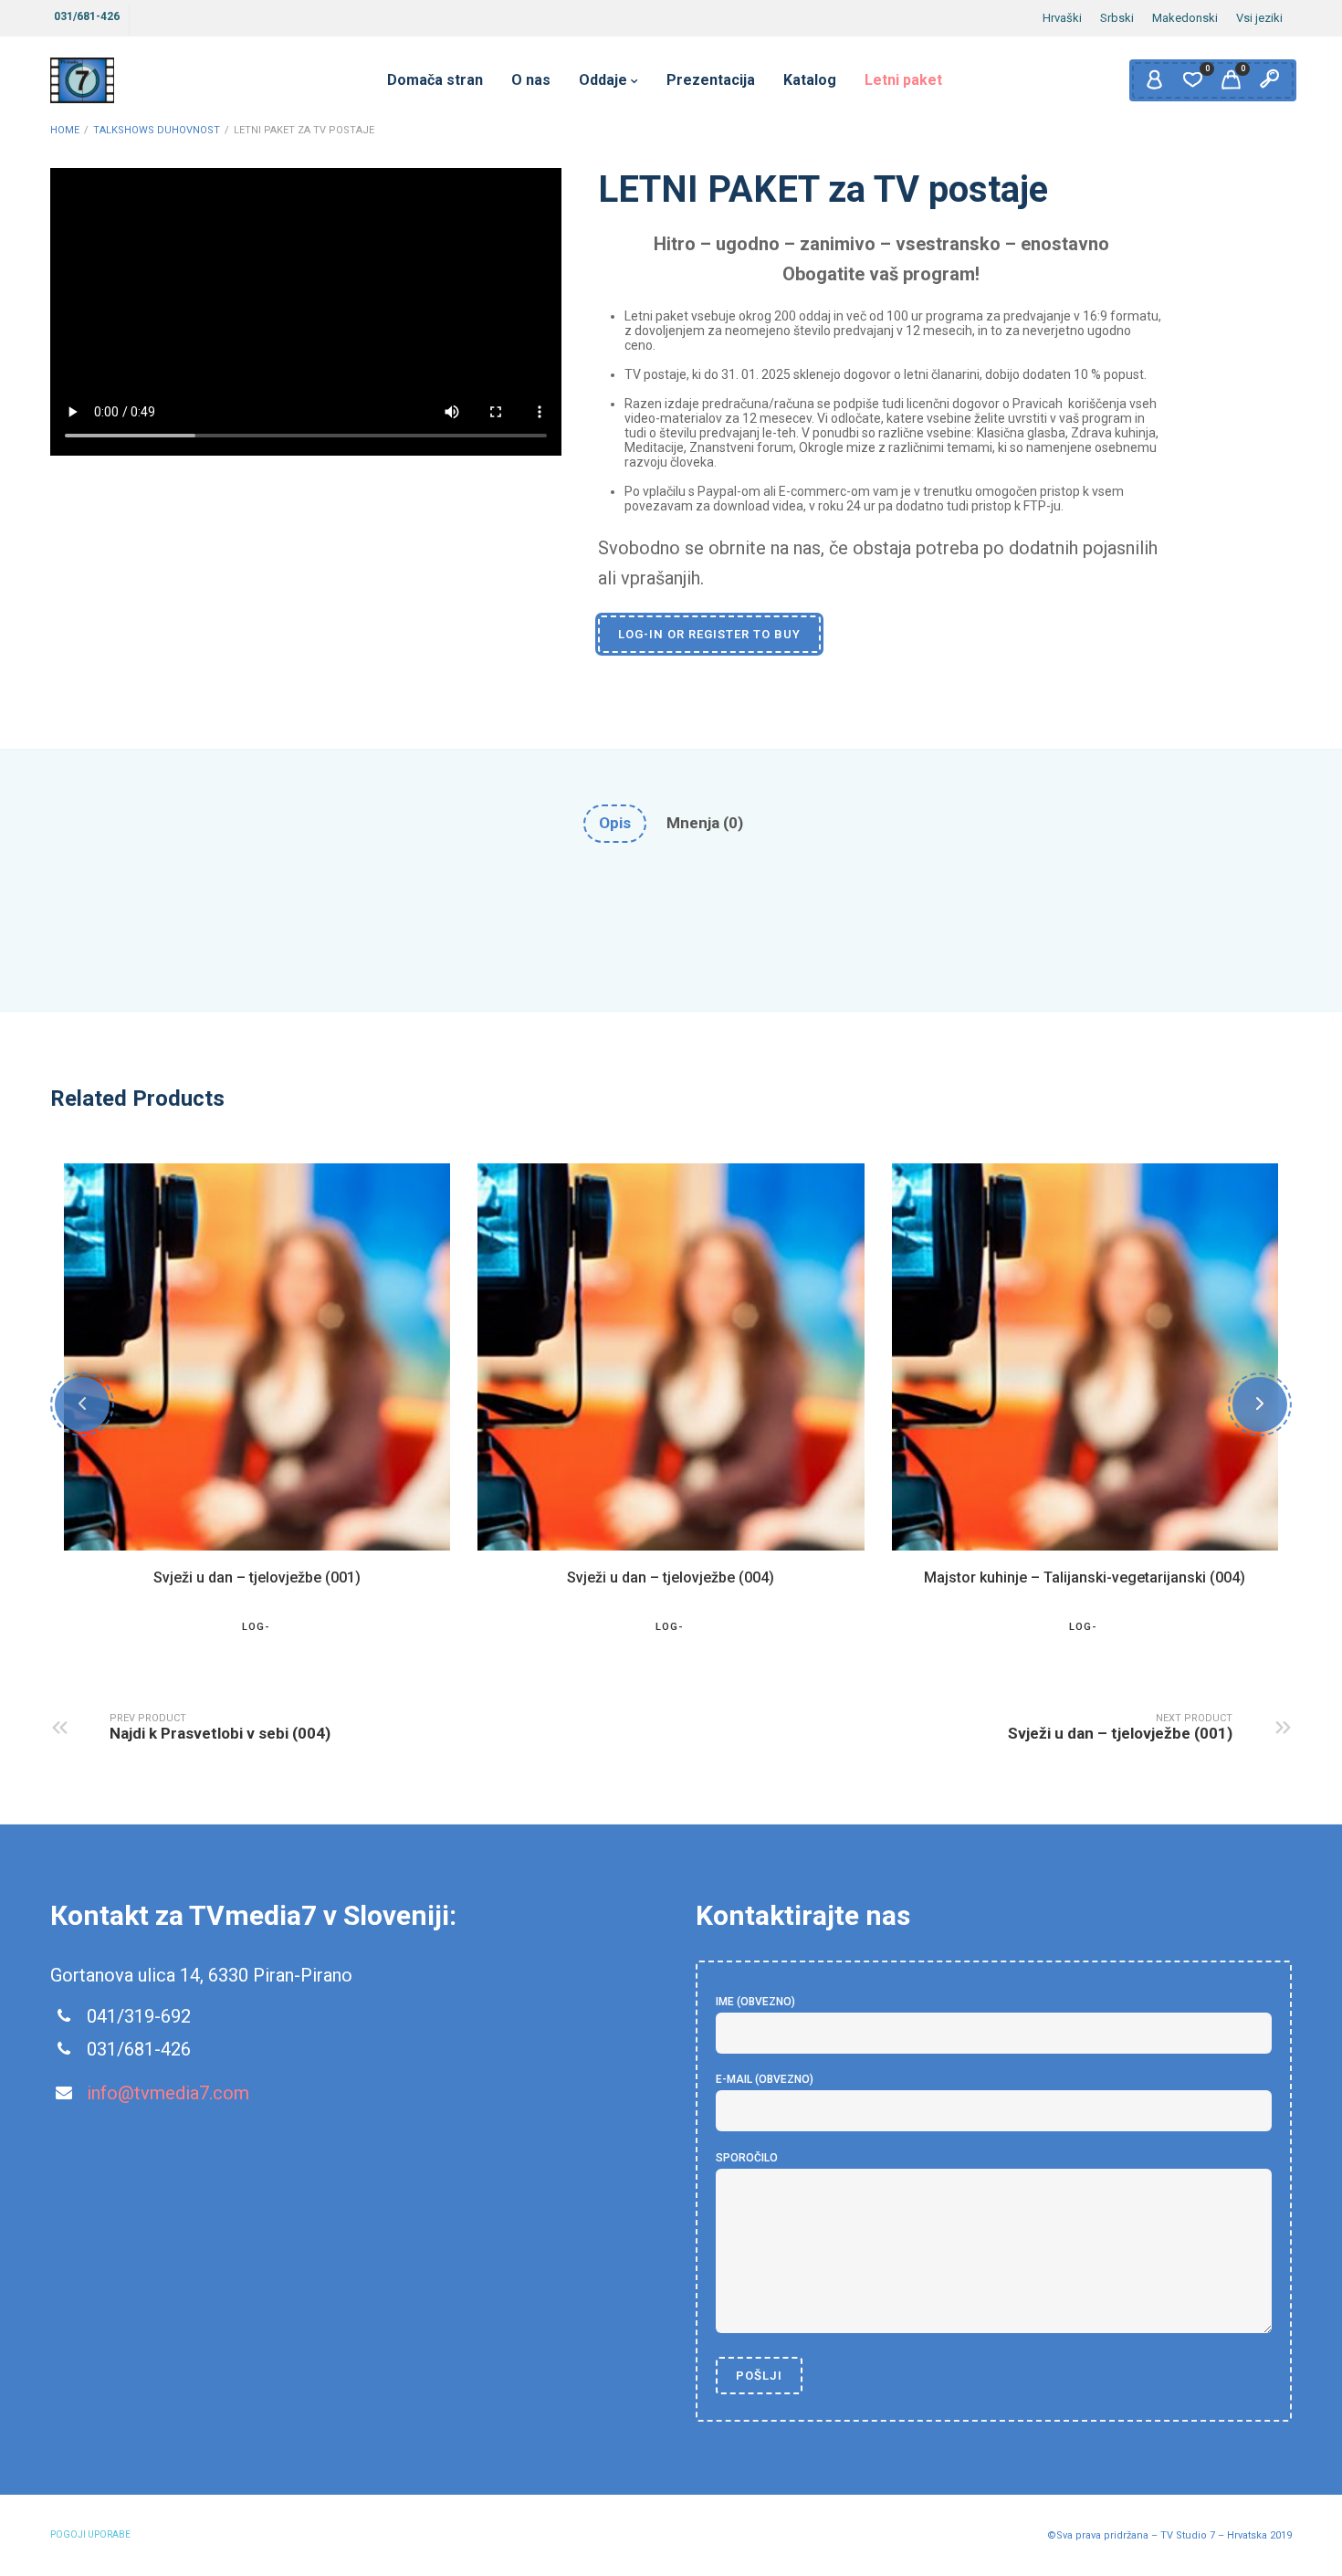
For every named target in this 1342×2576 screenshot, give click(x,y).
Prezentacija (711, 80)
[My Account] (1154, 80)
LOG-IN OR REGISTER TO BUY (709, 634)
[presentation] (82, 1404)
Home (65, 130)
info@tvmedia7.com (168, 2093)
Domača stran (435, 80)
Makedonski (1185, 18)
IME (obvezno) (755, 2002)
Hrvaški (1062, 18)
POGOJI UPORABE (90, 2534)
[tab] (615, 823)
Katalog (810, 80)
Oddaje (603, 80)
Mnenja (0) (705, 823)
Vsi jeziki (1259, 18)
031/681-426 (87, 16)
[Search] (1269, 80)
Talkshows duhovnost (157, 130)
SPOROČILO (747, 2158)
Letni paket (903, 80)
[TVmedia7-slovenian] (82, 80)
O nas (531, 80)
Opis (615, 823)
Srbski (1117, 18)
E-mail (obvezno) (765, 2079)
